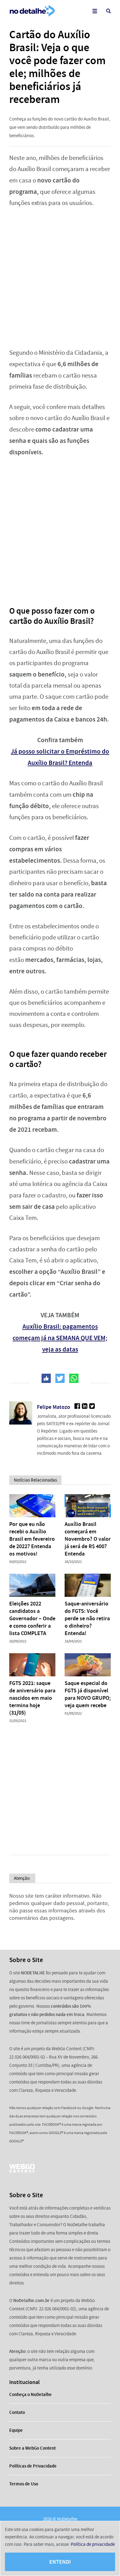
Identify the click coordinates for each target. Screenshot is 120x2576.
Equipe (16, 2430)
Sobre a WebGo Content (32, 2448)
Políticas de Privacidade (33, 2466)
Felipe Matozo (54, 1407)
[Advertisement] (60, 278)
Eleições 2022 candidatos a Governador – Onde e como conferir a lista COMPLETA (32, 1618)
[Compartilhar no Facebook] (46, 1378)
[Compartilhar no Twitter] (60, 1378)
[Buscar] (108, 11)
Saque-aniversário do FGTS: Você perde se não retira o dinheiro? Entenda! (87, 1618)
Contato (17, 2412)
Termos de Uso (24, 2484)
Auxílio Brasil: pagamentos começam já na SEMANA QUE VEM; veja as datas (60, 1338)
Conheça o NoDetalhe (30, 2394)
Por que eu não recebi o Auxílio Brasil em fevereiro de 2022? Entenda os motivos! (32, 1539)
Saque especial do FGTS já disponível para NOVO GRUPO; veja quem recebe (88, 1694)
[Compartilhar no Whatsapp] (74, 1378)
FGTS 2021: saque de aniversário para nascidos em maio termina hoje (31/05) (32, 1698)
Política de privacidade (93, 2544)
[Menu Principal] (95, 11)
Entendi (60, 2562)
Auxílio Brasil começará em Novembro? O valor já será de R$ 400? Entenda (88, 1539)
